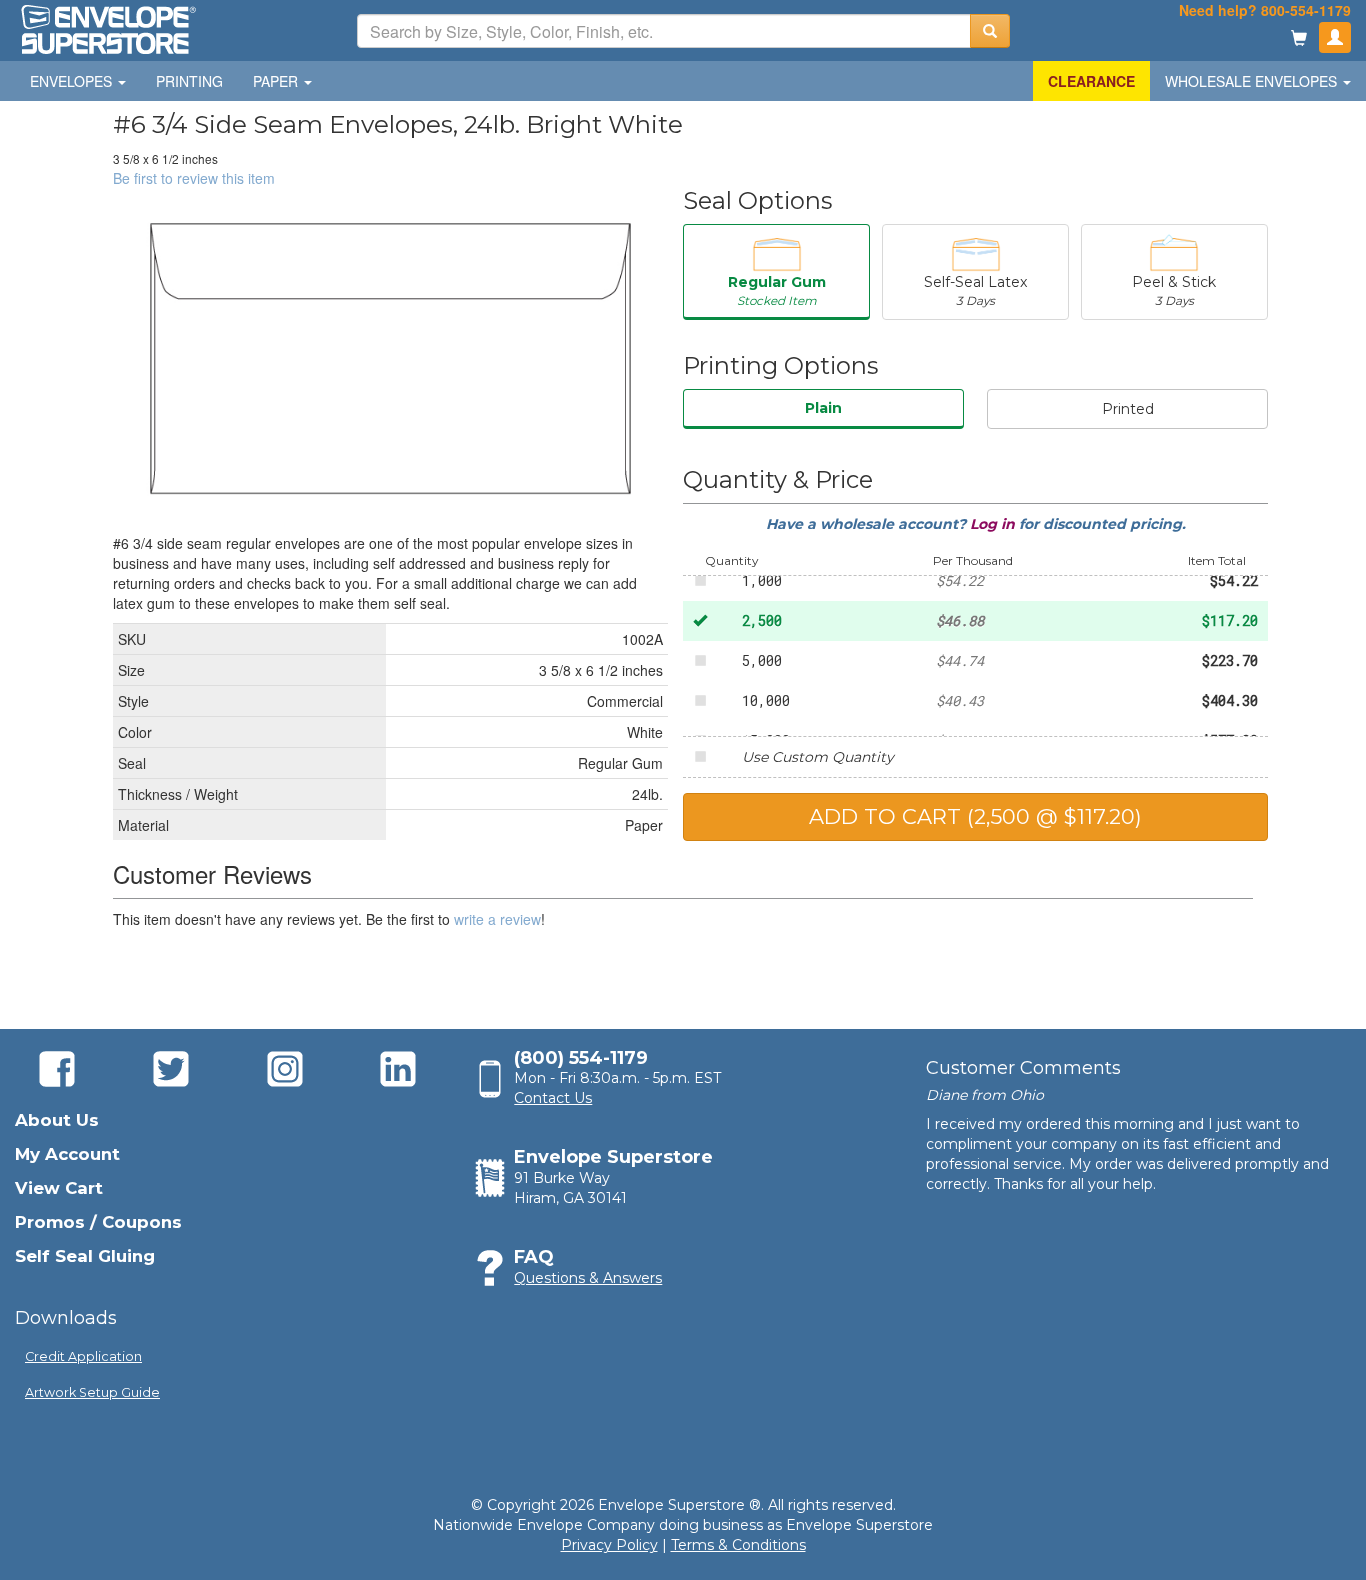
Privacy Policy (609, 1545)
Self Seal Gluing (85, 1256)
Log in (994, 524)
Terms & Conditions (738, 1545)
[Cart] (1299, 39)
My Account (67, 1154)
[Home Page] (107, 28)
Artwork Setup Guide (92, 1392)
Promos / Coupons (98, 1222)
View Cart (59, 1188)
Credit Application (83, 1356)
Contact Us (553, 1098)
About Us (57, 1120)
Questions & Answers (588, 1278)
